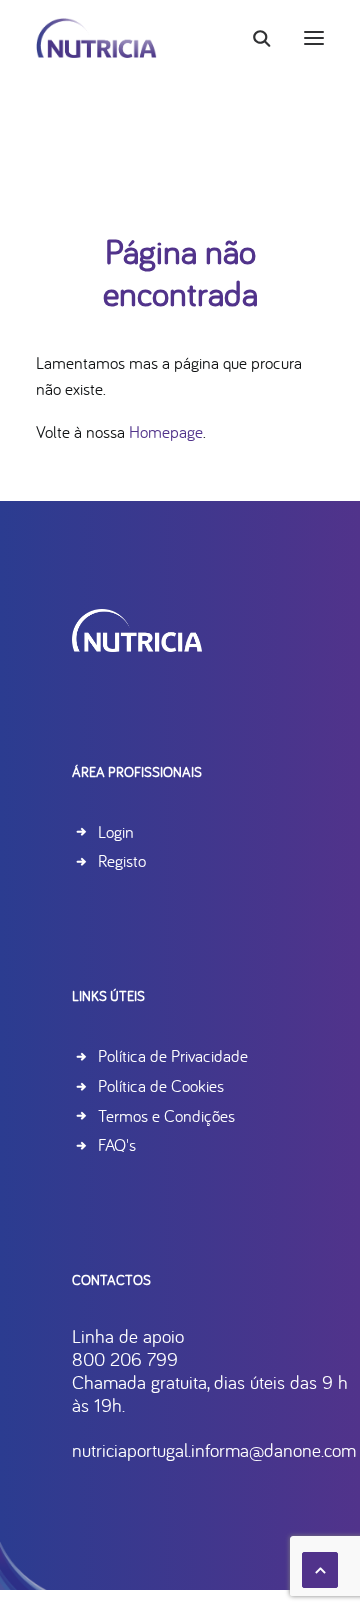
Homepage (166, 431)
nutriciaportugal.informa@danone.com (214, 1450)
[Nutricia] (96, 38)
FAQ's (117, 1144)
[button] (314, 38)
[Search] (253, 38)
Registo (122, 860)
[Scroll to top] (320, 1567)
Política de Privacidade (173, 1055)
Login (116, 831)
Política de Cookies (161, 1085)
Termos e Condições (166, 1115)
